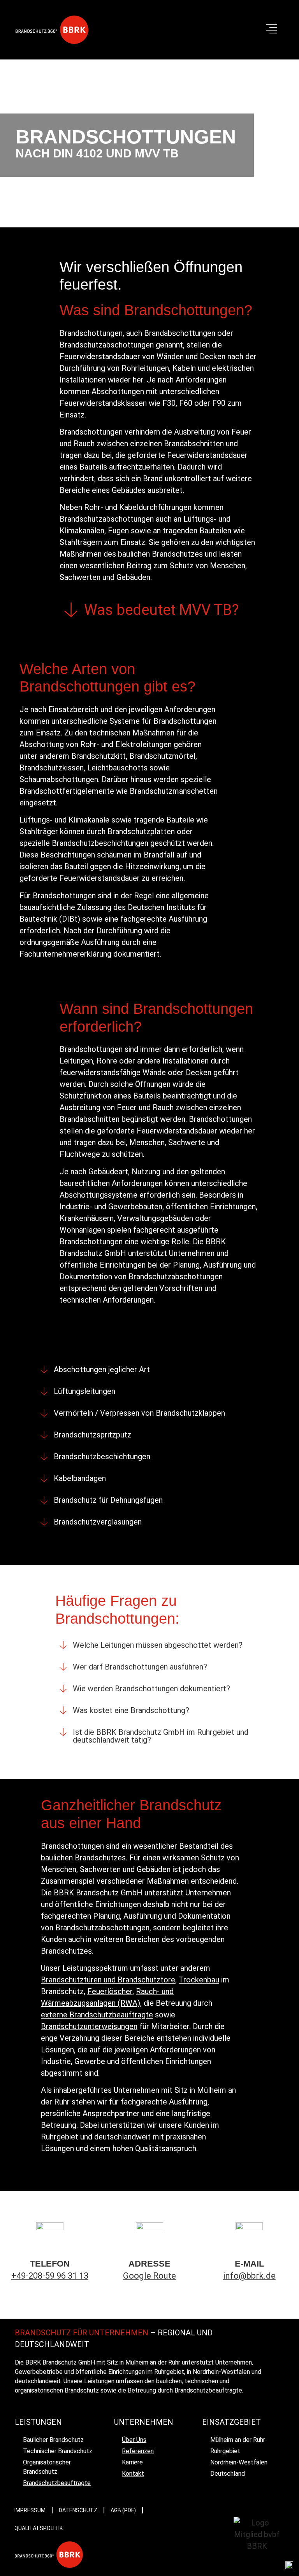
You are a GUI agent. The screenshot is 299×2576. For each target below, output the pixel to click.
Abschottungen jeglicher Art (102, 1369)
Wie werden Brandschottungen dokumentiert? (151, 1689)
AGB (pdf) (123, 2510)
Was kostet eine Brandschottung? (131, 1710)
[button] (271, 30)
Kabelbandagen (80, 1478)
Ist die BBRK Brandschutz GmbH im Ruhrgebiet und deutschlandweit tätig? (161, 1736)
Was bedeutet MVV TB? (162, 610)
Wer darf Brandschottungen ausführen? (140, 1667)
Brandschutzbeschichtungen (102, 1457)
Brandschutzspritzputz (92, 1435)
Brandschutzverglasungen (98, 1522)
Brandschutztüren (71, 1980)
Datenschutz (78, 2510)
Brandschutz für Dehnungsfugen (108, 1500)
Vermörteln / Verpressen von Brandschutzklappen (139, 1413)
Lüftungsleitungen (84, 1391)
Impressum (30, 2510)
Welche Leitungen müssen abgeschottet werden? (158, 1645)
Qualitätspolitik (39, 2528)
